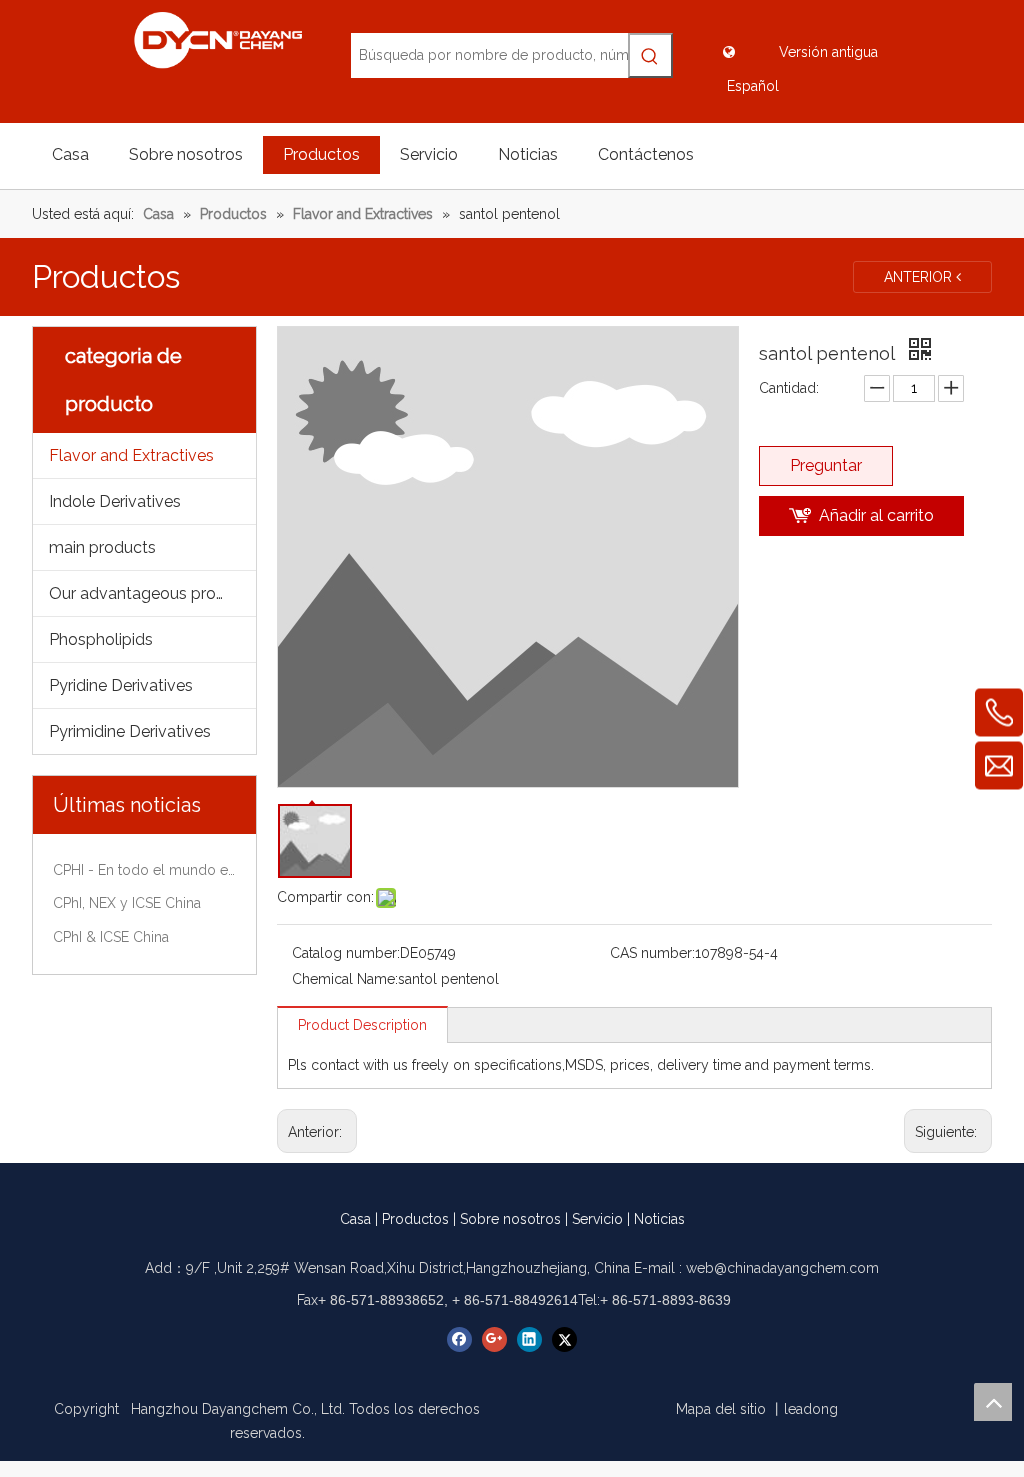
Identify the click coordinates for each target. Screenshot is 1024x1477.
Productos (415, 1219)
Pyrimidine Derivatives (130, 731)
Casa (355, 1219)
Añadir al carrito (876, 515)
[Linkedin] (529, 1339)
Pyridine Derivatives (121, 685)
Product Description (362, 1025)
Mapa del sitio (721, 1409)
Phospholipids (101, 639)
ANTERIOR (920, 277)
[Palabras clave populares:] (650, 55)
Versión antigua (828, 52)
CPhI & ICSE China (111, 937)
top (993, 1402)
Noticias (659, 1219)
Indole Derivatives (115, 501)
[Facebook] (459, 1339)
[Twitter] (564, 1339)
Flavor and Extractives (131, 455)
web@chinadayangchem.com (782, 1268)
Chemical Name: (345, 979)
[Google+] (494, 1339)
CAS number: (652, 953)
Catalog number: (346, 953)
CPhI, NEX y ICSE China (127, 903)
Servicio (597, 1219)
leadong (811, 1409)
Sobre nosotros (510, 1219)
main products (102, 547)
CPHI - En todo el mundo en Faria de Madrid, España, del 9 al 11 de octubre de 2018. (144, 870)
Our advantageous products (152, 593)
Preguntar (826, 465)
